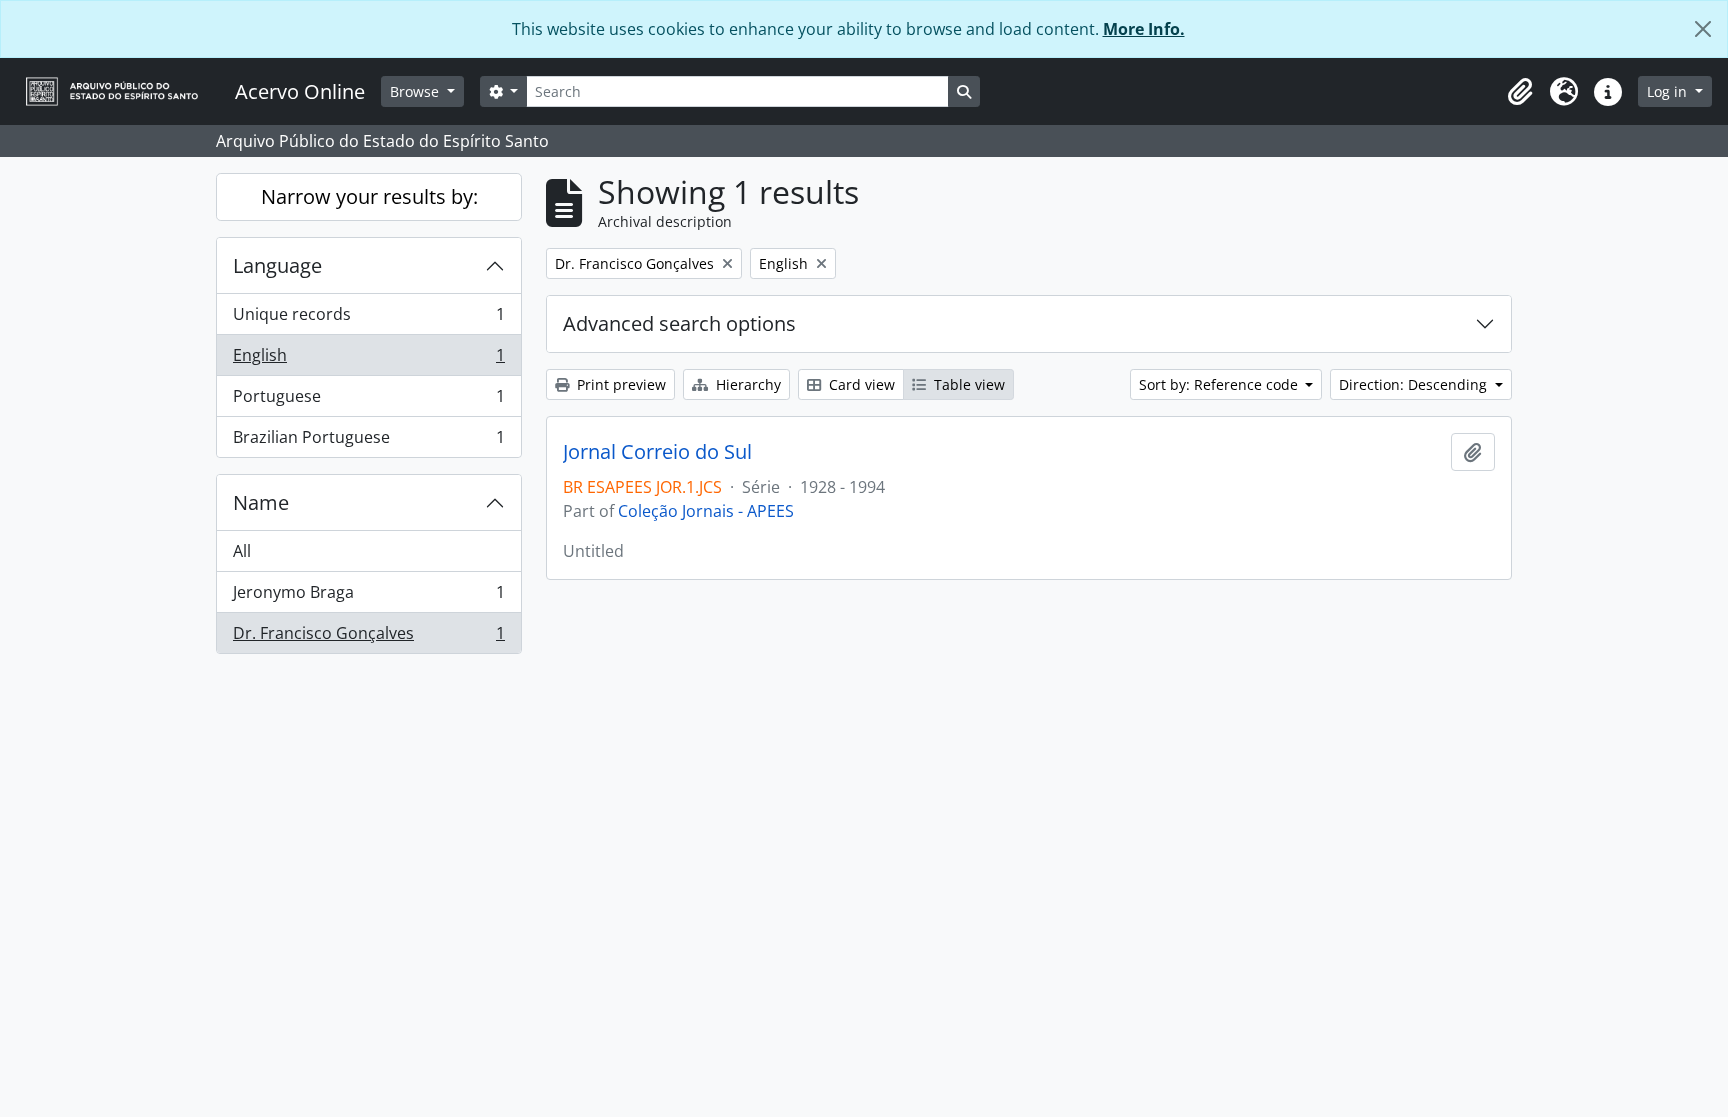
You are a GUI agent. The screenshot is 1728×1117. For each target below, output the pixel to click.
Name (261, 502)
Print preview (619, 384)
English (368, 360)
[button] (1520, 92)
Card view (860, 384)
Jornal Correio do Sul (657, 452)
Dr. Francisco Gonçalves (368, 637)
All (242, 551)
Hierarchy (746, 384)
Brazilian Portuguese (368, 441)
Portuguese (368, 401)
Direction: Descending (1415, 384)
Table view (967, 384)
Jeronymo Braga (368, 597)
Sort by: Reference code (1220, 384)
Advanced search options (679, 323)
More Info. (1144, 29)
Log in (1669, 91)
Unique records (368, 319)
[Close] (1703, 29)
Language (277, 265)
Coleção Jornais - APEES (706, 511)
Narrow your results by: (369, 196)
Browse (416, 91)
